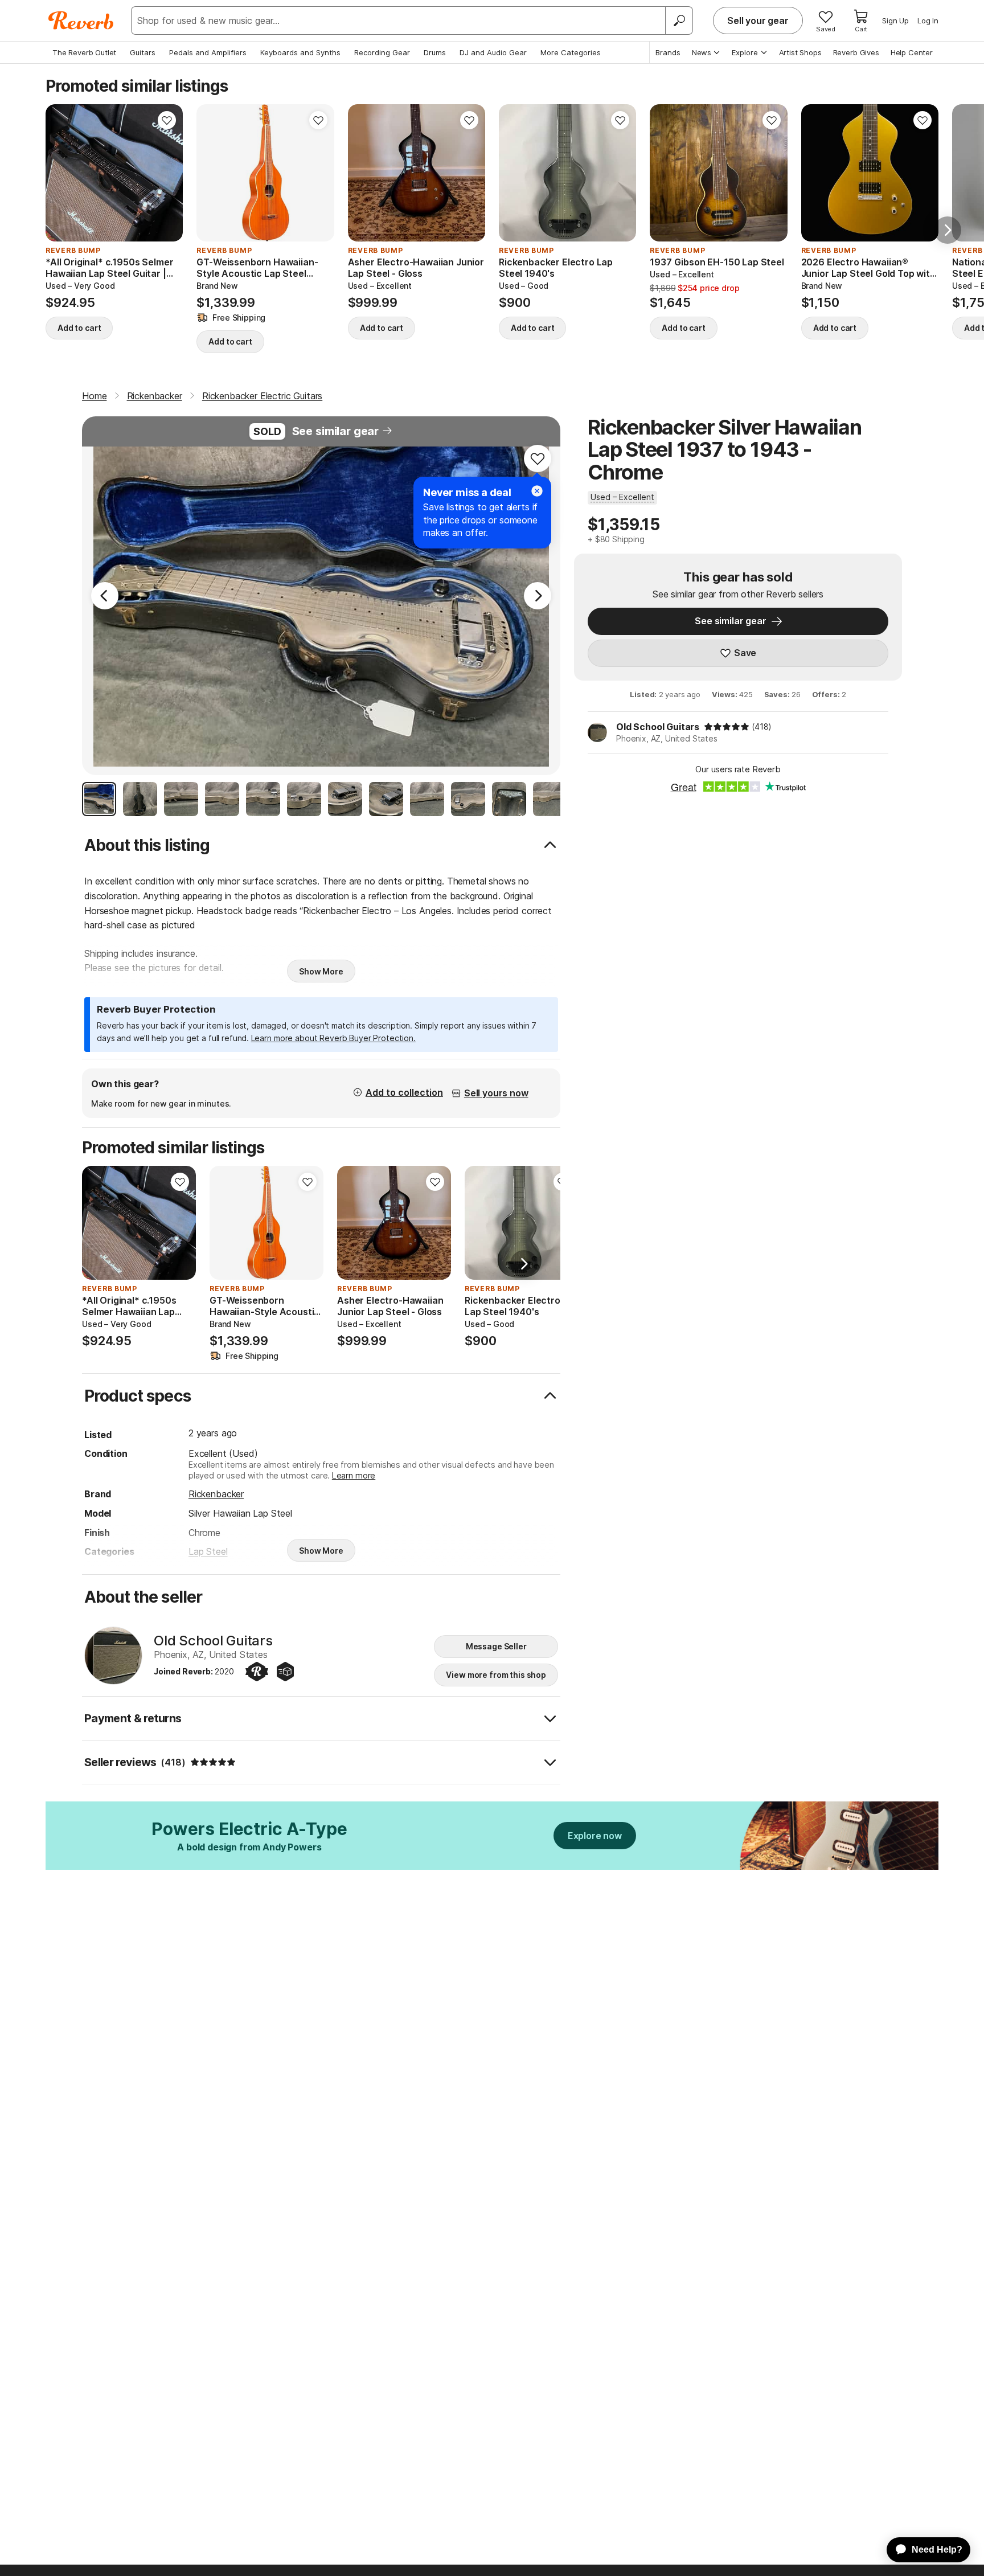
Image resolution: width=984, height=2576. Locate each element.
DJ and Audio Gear (493, 52)
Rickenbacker (216, 1494)
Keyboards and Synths (300, 52)
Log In (928, 21)
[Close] (537, 491)
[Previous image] (61, 173)
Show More (321, 971)
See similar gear (335, 431)
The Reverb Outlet (84, 52)
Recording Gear (382, 52)
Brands (668, 52)
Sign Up (895, 21)
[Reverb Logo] (81, 21)
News (702, 52)
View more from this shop (496, 1675)
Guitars (143, 52)
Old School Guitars (658, 727)
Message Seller (496, 1646)
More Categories (571, 52)
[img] (727, 727)
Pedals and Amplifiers (208, 52)
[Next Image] (538, 596)
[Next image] (167, 173)
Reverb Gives (856, 52)
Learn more (354, 1475)
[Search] (679, 21)
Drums (435, 52)
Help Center (912, 52)
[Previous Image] (105, 596)
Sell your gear (758, 21)
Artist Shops (800, 52)
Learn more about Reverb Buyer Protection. (333, 1038)
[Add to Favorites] (167, 120)
